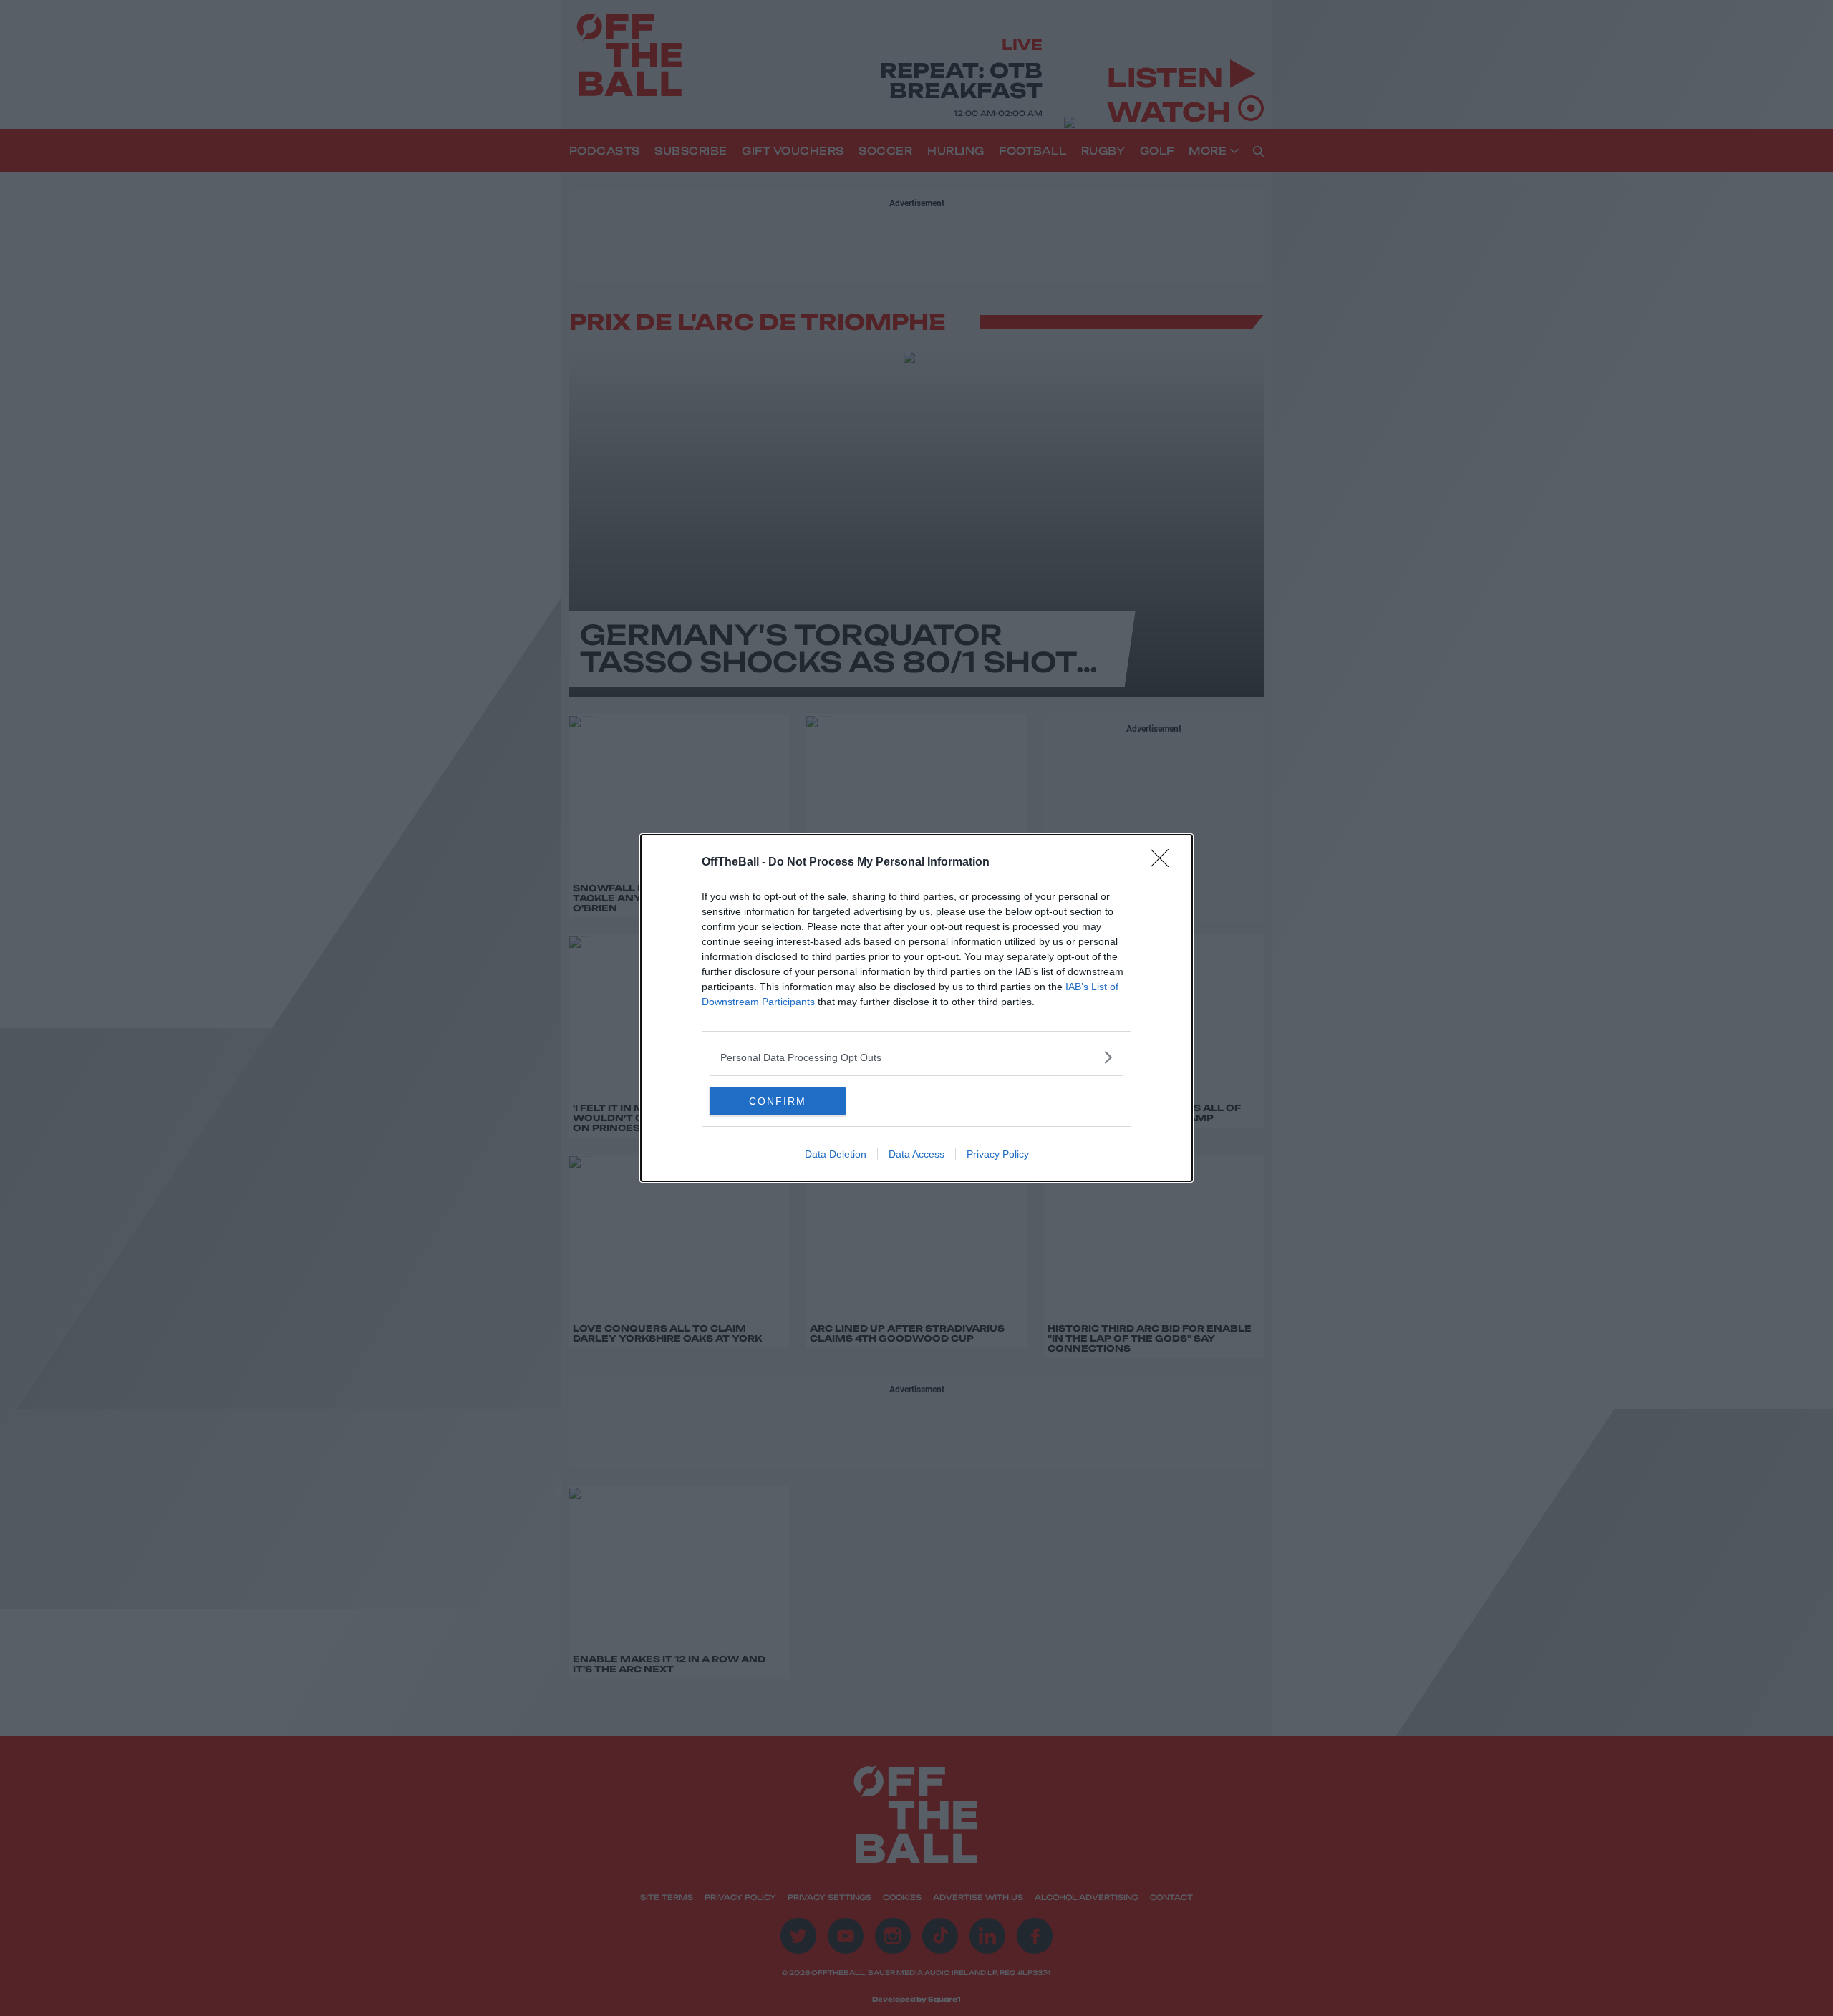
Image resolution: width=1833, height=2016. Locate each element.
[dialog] (916, 1008)
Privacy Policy (998, 1154)
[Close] (1164, 863)
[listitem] (916, 1057)
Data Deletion (836, 1154)
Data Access (916, 1154)
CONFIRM (778, 1101)
